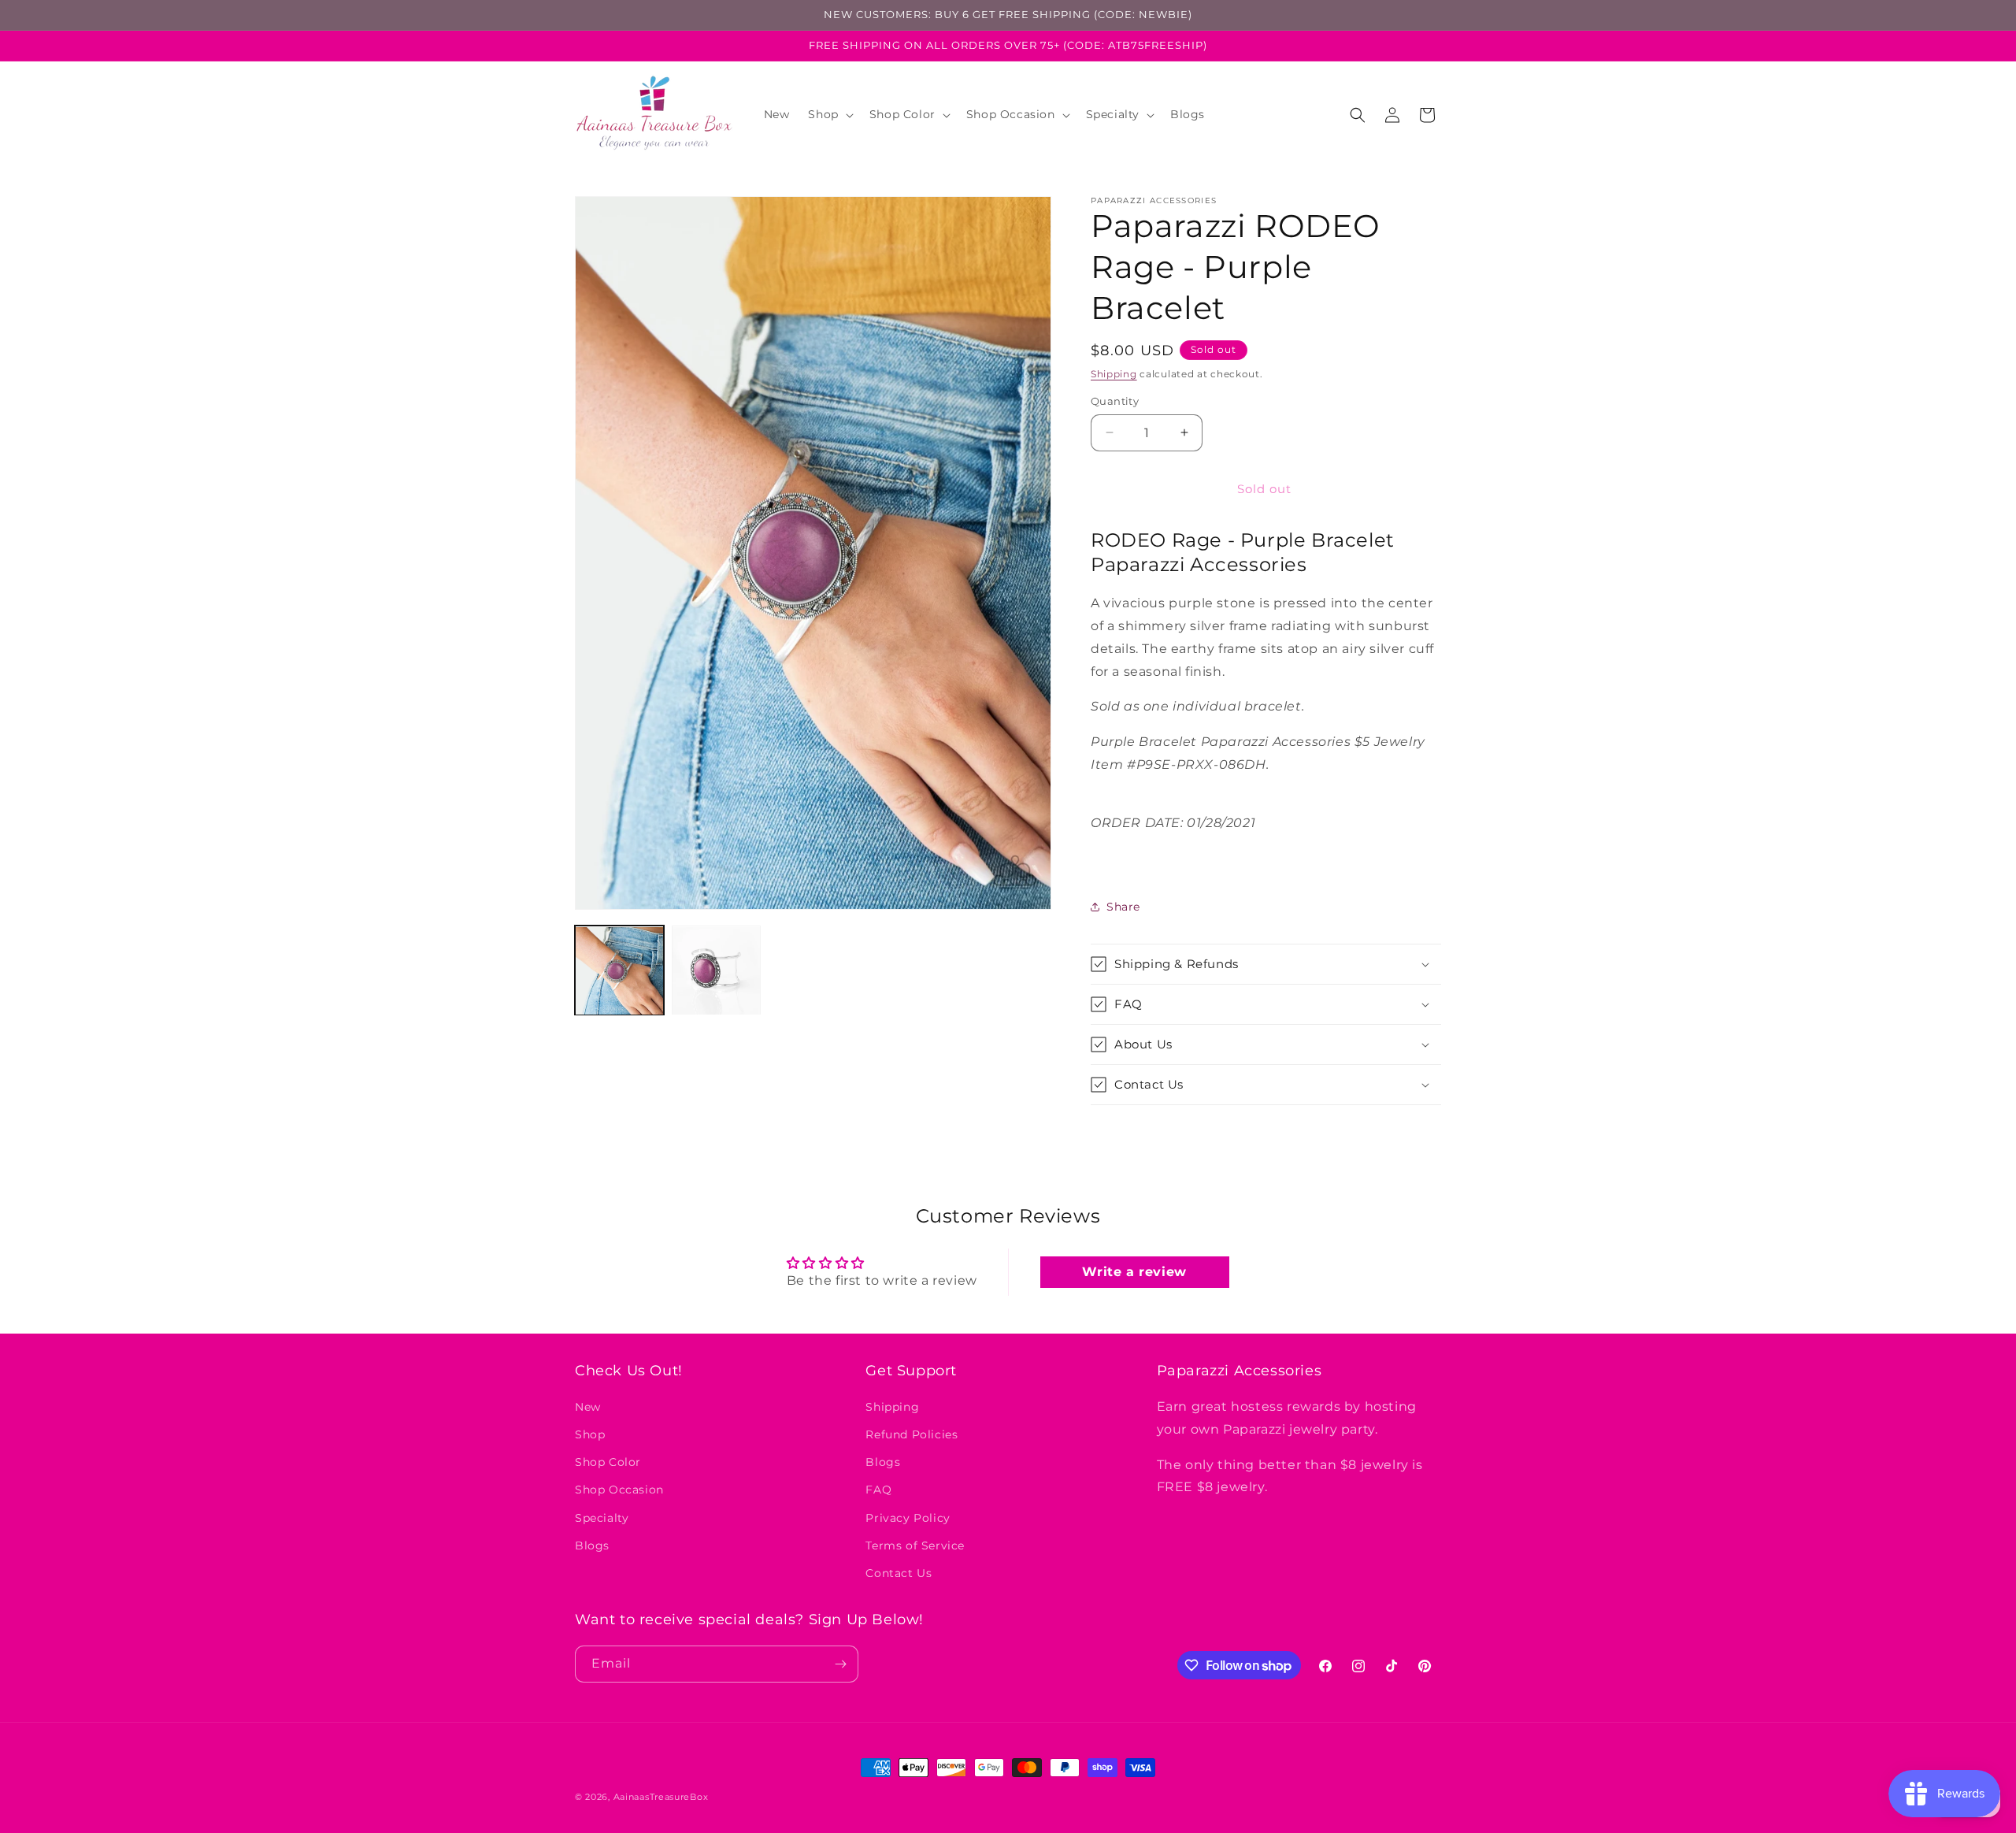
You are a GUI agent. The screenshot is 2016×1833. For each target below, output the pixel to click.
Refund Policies (912, 1434)
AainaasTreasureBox (661, 1797)
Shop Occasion (619, 1490)
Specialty (602, 1518)
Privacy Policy (908, 1518)
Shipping (1114, 374)
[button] (829, 114)
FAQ (878, 1490)
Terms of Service (915, 1545)
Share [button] (1123, 907)
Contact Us (899, 1573)
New (588, 1407)
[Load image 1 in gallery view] (619, 971)
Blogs (592, 1545)
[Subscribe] (840, 1664)
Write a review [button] (1134, 1272)
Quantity (1115, 401)
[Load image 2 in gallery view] (716, 971)
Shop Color (608, 1463)
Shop (590, 1434)
